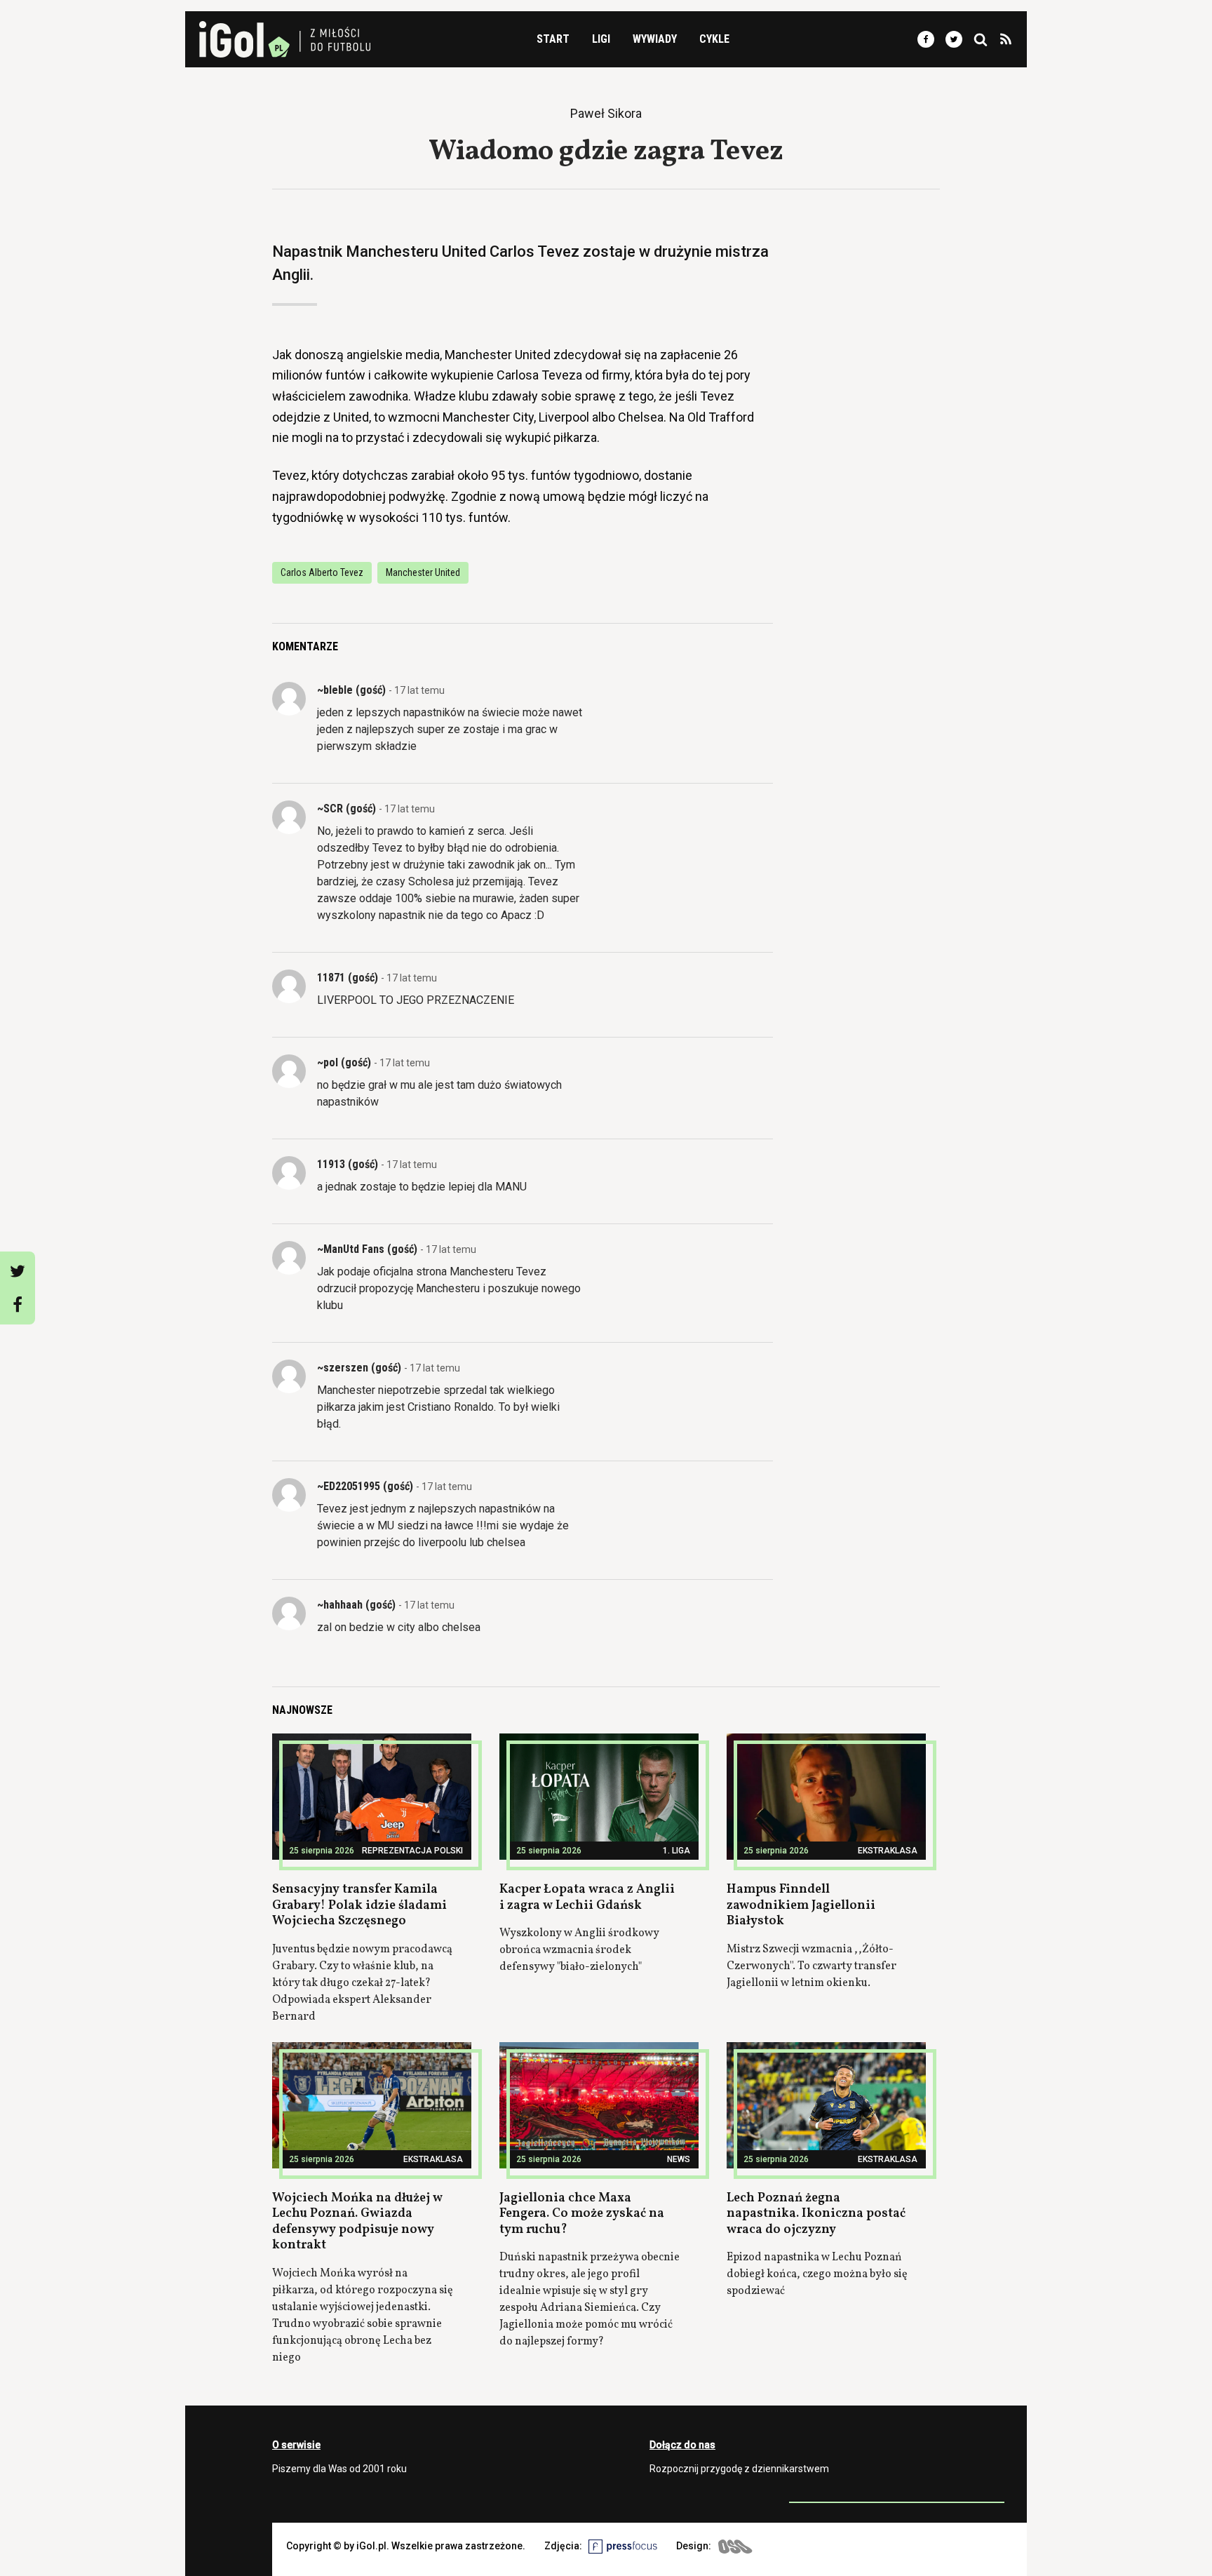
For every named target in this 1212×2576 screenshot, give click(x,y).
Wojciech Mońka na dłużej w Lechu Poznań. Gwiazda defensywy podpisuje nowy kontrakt (357, 2222)
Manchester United (423, 572)
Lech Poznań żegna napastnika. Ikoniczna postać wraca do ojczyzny (816, 2214)
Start (553, 39)
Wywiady (655, 39)
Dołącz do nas (682, 2445)
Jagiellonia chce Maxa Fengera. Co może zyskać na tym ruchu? (582, 2214)
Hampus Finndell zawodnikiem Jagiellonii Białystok (801, 1905)
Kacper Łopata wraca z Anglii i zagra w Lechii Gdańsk (587, 1898)
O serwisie (296, 2445)
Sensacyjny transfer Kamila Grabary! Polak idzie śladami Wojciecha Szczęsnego (359, 1905)
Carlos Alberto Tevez (322, 572)
